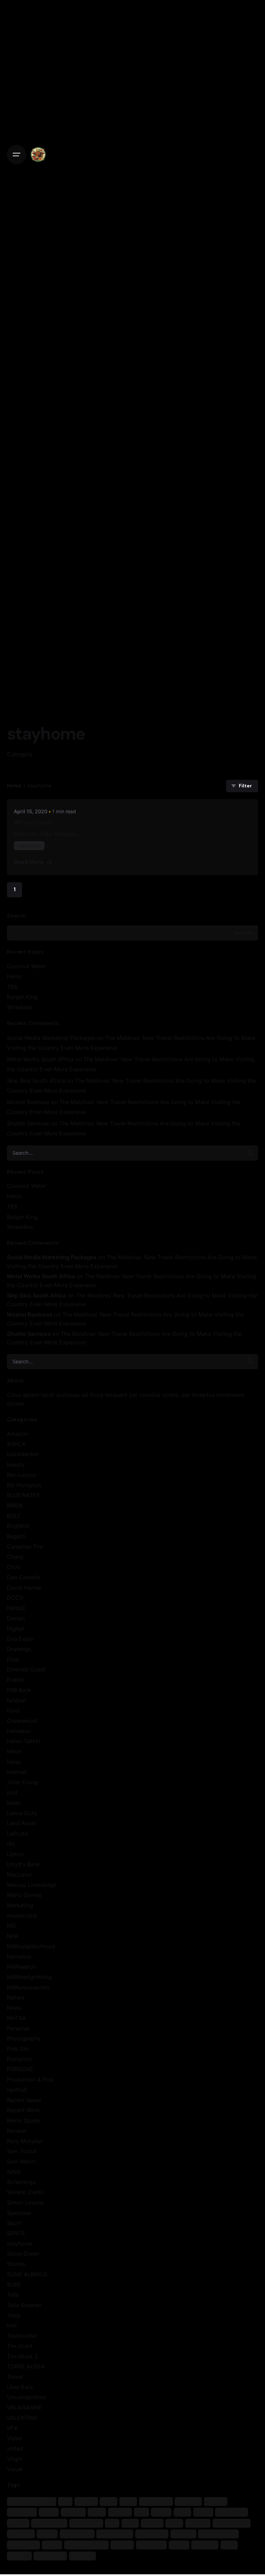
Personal (18, 2028)
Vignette (205, 2545)
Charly (15, 1557)
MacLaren (20, 1874)
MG (11, 1926)
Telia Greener (24, 2305)
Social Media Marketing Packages (51, 1038)
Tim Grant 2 (22, 2356)
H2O (182, 2512)
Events (16, 1680)
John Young (22, 1782)
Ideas (14, 1762)
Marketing (20, 1905)
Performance (231, 2523)
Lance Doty (22, 1813)
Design (16, 1618)
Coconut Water (27, 966)
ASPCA (16, 1444)
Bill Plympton (24, 1485)
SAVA (14, 2172)
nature (152, 2523)
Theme (122, 2545)
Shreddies (20, 1007)
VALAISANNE (24, 2407)
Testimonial (22, 2336)
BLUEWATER (23, 1495)
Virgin (14, 2459)
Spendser (19, 2213)
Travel (15, 2377)
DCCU (15, 1598)
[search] (251, 1153)
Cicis (13, 1567)
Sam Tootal (22, 2151)
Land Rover (22, 1823)
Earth (49, 2512)
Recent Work (23, 2110)
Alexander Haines (31, 2501)
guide (161, 2512)
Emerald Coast (26, 1669)
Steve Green (23, 2254)
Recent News (24, 2100)
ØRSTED (82, 2555)
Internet (17, 1772)
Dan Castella (23, 1577)
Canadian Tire (25, 1546)
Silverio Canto (25, 2192)
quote (47, 2534)
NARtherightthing (29, 1977)
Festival (73, 2512)
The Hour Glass (86, 2545)
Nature (16, 1997)
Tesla (14, 2315)
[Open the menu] (17, 155)
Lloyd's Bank (23, 1864)
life (11, 1844)
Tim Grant (20, 2346)
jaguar (18, 2523)
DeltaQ (16, 1608)
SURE (14, 2285)
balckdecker (23, 1454)
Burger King (22, 997)
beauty (16, 1464)
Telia (13, 2295)
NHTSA (16, 2018)
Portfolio (21, 2534)
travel (179, 2545)
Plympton (19, 2059)
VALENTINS (22, 2418)
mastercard (22, 1916)
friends (120, 2512)
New (174, 2523)
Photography (24, 2038)
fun (141, 2512)
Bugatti (16, 1536)
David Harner (24, 1588)
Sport (14, 2223)
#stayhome (33, 822)
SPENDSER (23, 2545)
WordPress (50, 2555)
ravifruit (17, 2090)
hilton (14, 1751)
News (14, 2008)
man (130, 2523)
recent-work (115, 2534)
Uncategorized (26, 2397)
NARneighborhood (31, 1946)
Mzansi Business (28, 1102)
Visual (15, 2469)
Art (65, 2501)
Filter (245, 786)
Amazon (18, 1434)
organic (198, 2523)
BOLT (14, 1516)
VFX (12, 2428)
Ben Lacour (22, 1475)
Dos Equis (20, 1639)
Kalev (14, 1803)
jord (12, 1792)
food (13, 1710)
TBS (12, 987)
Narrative (19, 1957)
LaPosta (17, 1833)
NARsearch (21, 1967)
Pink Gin (18, 2049)
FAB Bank (19, 1690)
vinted (15, 2448)
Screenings (21, 2182)
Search (16, 916)
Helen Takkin (24, 1741)
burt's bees (156, 2501)
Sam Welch (21, 2161)
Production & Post (31, 2079)
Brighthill (18, 1526)
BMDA (15, 1505)
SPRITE (16, 2233)
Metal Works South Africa (40, 1059)
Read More (29, 862)
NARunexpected (28, 1987)
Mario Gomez (24, 1895)
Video (14, 2438)
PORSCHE (20, 2069)
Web (229, 2545)
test (12, 2325)
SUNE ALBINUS (27, 2274)
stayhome (20, 2244)
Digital (15, 1629)
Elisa (13, 1659)
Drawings (19, 1649)
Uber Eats (20, 2387)
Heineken (19, 1731)
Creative (188, 2501)
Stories (16, 2264)
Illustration (232, 2512)
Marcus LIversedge (32, 1885)
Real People (77, 2534)
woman (19, 2555)
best (109, 2501)
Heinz (14, 976)
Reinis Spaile (23, 2120)
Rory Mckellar (25, 2141)
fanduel (17, 1700)
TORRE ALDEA (26, 2366)
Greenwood (22, 1721)
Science (183, 2534)
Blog (128, 2501)
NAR (13, 1936)
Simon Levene (25, 2202)
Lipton (15, 1854)
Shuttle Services (28, 1123)
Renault (17, 2131)
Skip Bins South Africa (36, 1081)
